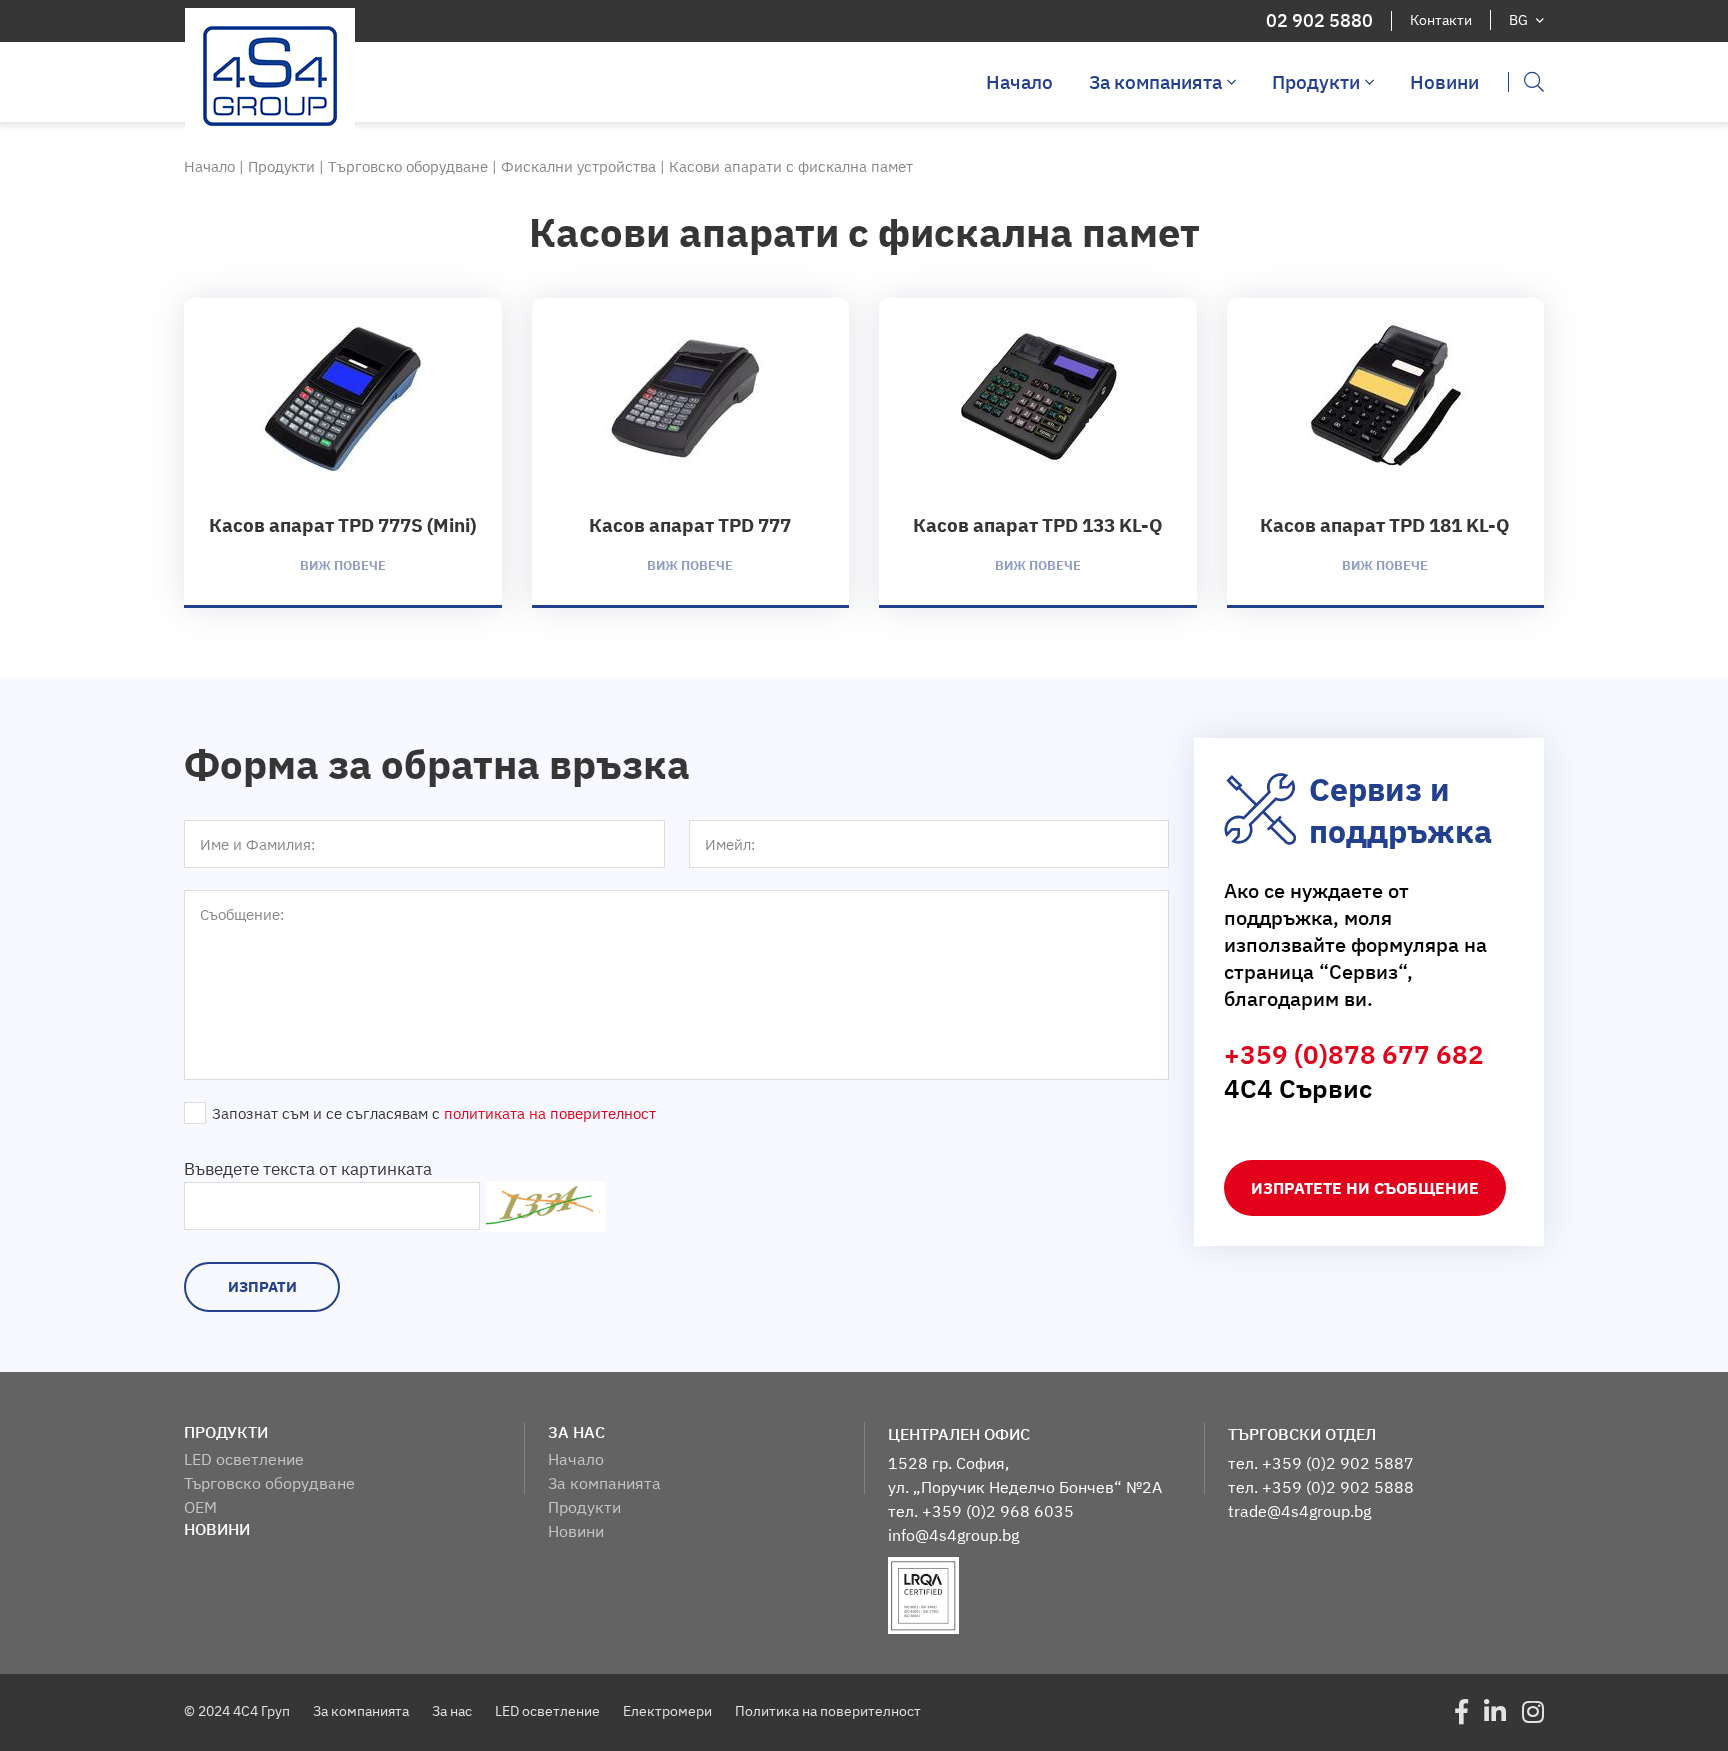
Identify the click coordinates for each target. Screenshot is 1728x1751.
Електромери (667, 1711)
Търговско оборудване (410, 166)
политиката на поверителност (550, 1113)
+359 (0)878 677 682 (1354, 1054)
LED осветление (244, 1459)
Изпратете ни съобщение (1365, 1188)
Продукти (1316, 82)
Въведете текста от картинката (308, 1169)
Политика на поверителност (828, 1711)
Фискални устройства (580, 166)
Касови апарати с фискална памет (791, 166)
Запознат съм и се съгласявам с (434, 1113)
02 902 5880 (1319, 21)
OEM (200, 1507)
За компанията (1155, 82)
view (343, 451)
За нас (452, 1711)
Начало (1019, 82)
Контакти (1441, 20)
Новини (1444, 82)
